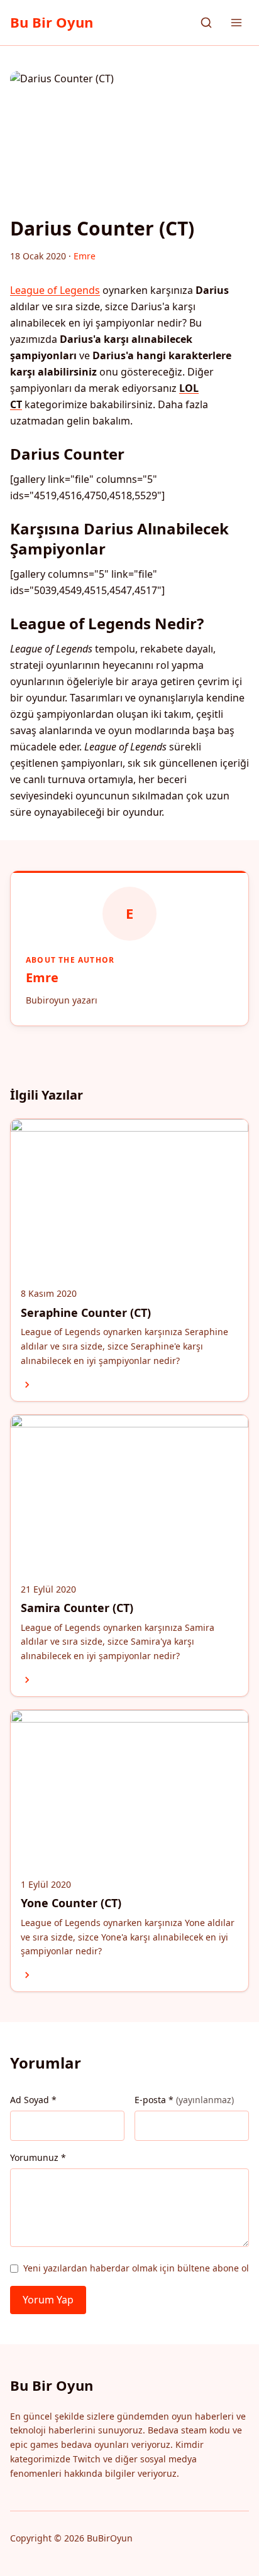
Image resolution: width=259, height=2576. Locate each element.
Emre (42, 977)
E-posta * (184, 2100)
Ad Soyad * (33, 2100)
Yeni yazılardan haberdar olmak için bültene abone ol (136, 2268)
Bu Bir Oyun (52, 22)
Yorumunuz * (38, 2157)
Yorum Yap (48, 2300)
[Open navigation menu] (236, 23)
